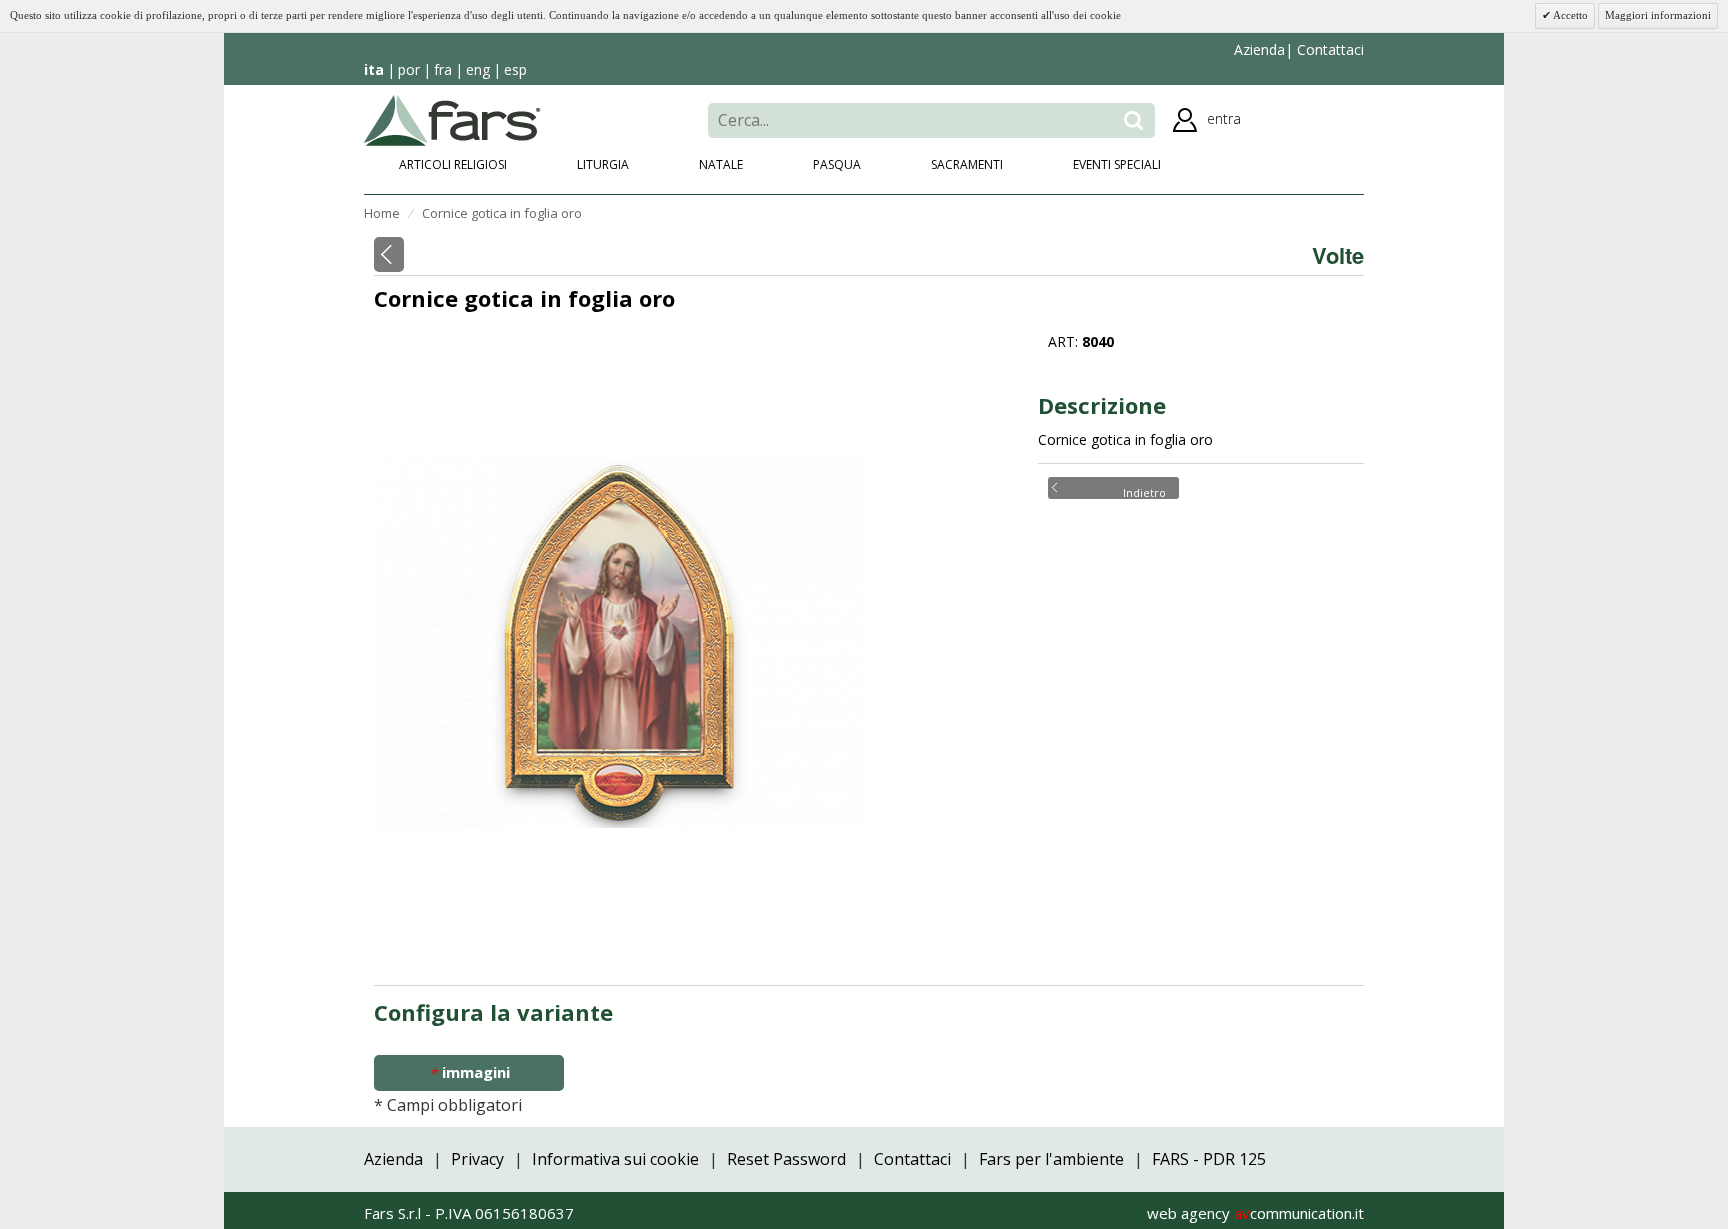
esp (515, 69)
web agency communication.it (1255, 1213)
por (409, 69)
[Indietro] (389, 254)
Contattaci (1328, 49)
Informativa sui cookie (615, 1159)
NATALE (721, 164)
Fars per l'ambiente (1051, 1159)
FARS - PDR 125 (1209, 1159)
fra (443, 69)
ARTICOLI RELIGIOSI (453, 164)
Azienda (1259, 49)
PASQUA (837, 164)
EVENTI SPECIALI (1117, 164)
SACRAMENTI (967, 164)
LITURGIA (603, 164)
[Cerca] (1133, 120)
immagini (469, 1072)
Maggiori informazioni (1658, 15)
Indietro (1144, 491)
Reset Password (786, 1159)
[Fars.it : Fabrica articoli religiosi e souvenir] (452, 118)
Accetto (1569, 15)
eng (478, 69)
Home (382, 213)
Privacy (477, 1159)
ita (374, 69)
